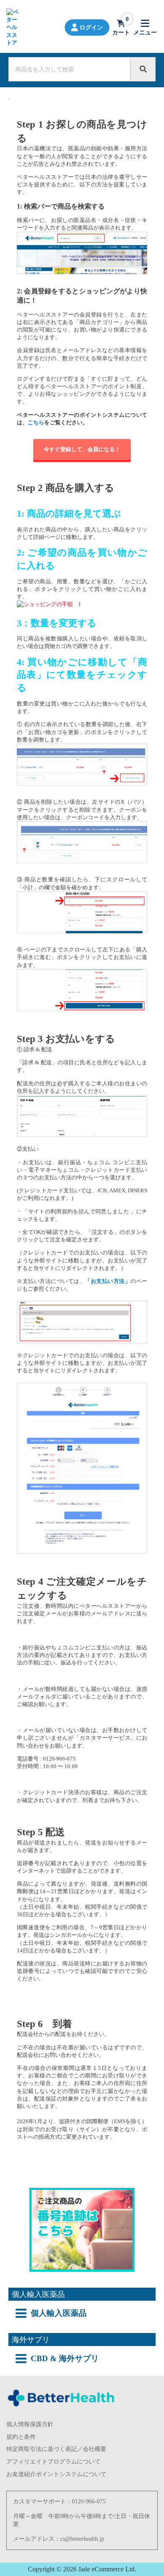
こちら (36, 422)
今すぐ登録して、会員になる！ (82, 449)
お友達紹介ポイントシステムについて (56, 2474)
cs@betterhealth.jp (82, 2539)
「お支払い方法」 (108, 1281)
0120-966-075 (89, 2502)
